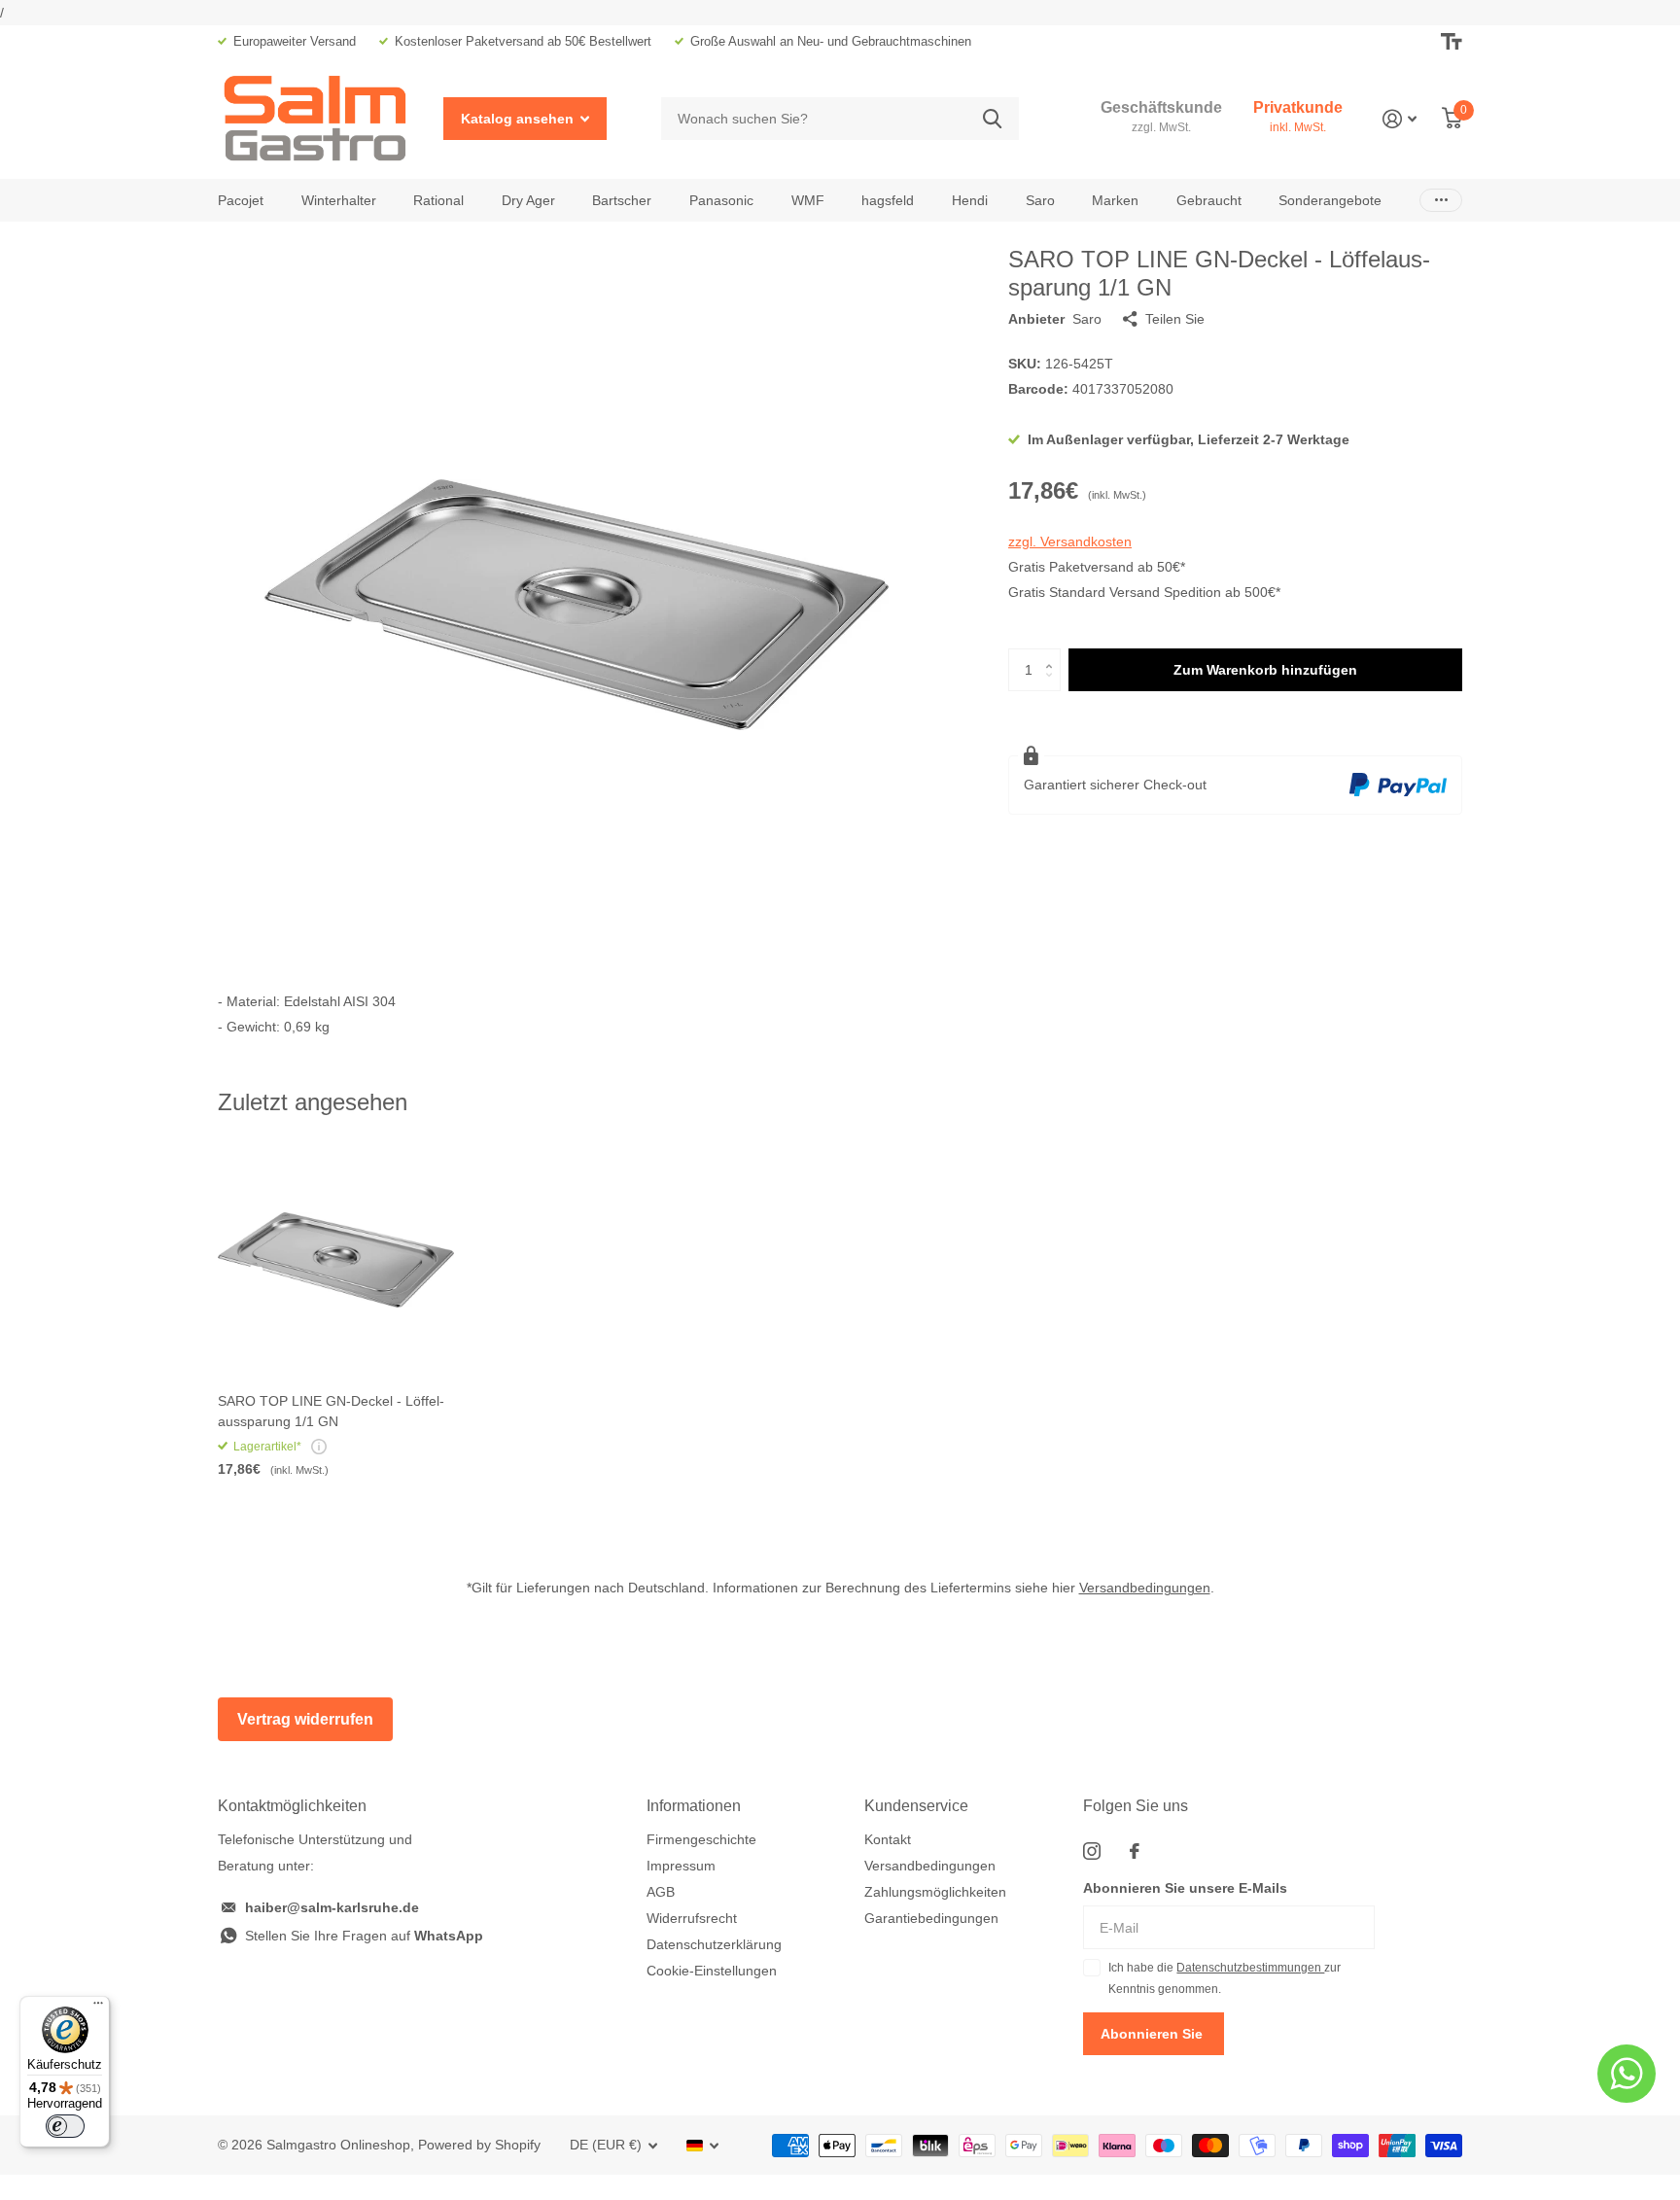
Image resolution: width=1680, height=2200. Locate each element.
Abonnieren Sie (1154, 2034)
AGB (661, 1892)
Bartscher (622, 200)
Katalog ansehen (519, 119)
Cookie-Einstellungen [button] (712, 1971)
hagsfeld (888, 200)
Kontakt (888, 1839)
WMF (808, 200)
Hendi (970, 200)
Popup (319, 1447)
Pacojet (241, 200)
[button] (1053, 654)
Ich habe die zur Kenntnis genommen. (1225, 1978)
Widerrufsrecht (692, 1918)
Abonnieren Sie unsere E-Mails (1185, 1888)
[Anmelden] (1400, 119)
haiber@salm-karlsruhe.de (332, 1907)
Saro (1040, 200)
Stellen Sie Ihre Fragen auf (364, 1936)
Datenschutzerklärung (714, 1944)
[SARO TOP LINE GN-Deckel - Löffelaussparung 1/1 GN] (336, 1260)
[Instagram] (1092, 1851)
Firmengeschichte (701, 1839)
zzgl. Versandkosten (1070, 541)
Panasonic (721, 200)
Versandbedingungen (1145, 1588)
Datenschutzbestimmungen (1250, 1968)
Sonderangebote (1330, 200)
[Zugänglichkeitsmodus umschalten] (1452, 42)
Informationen (694, 1806)
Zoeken (992, 119)
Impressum (681, 1866)
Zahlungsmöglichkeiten (935, 1892)
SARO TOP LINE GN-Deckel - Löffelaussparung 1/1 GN (331, 1411)
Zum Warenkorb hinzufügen (1265, 670)
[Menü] (98, 2008)
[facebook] (1135, 1851)
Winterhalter (339, 200)
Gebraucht (1209, 200)
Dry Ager (528, 200)
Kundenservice (916, 1806)
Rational (438, 200)
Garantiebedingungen (931, 1918)
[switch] (65, 2126)
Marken (1115, 200)
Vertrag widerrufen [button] (305, 1719)
